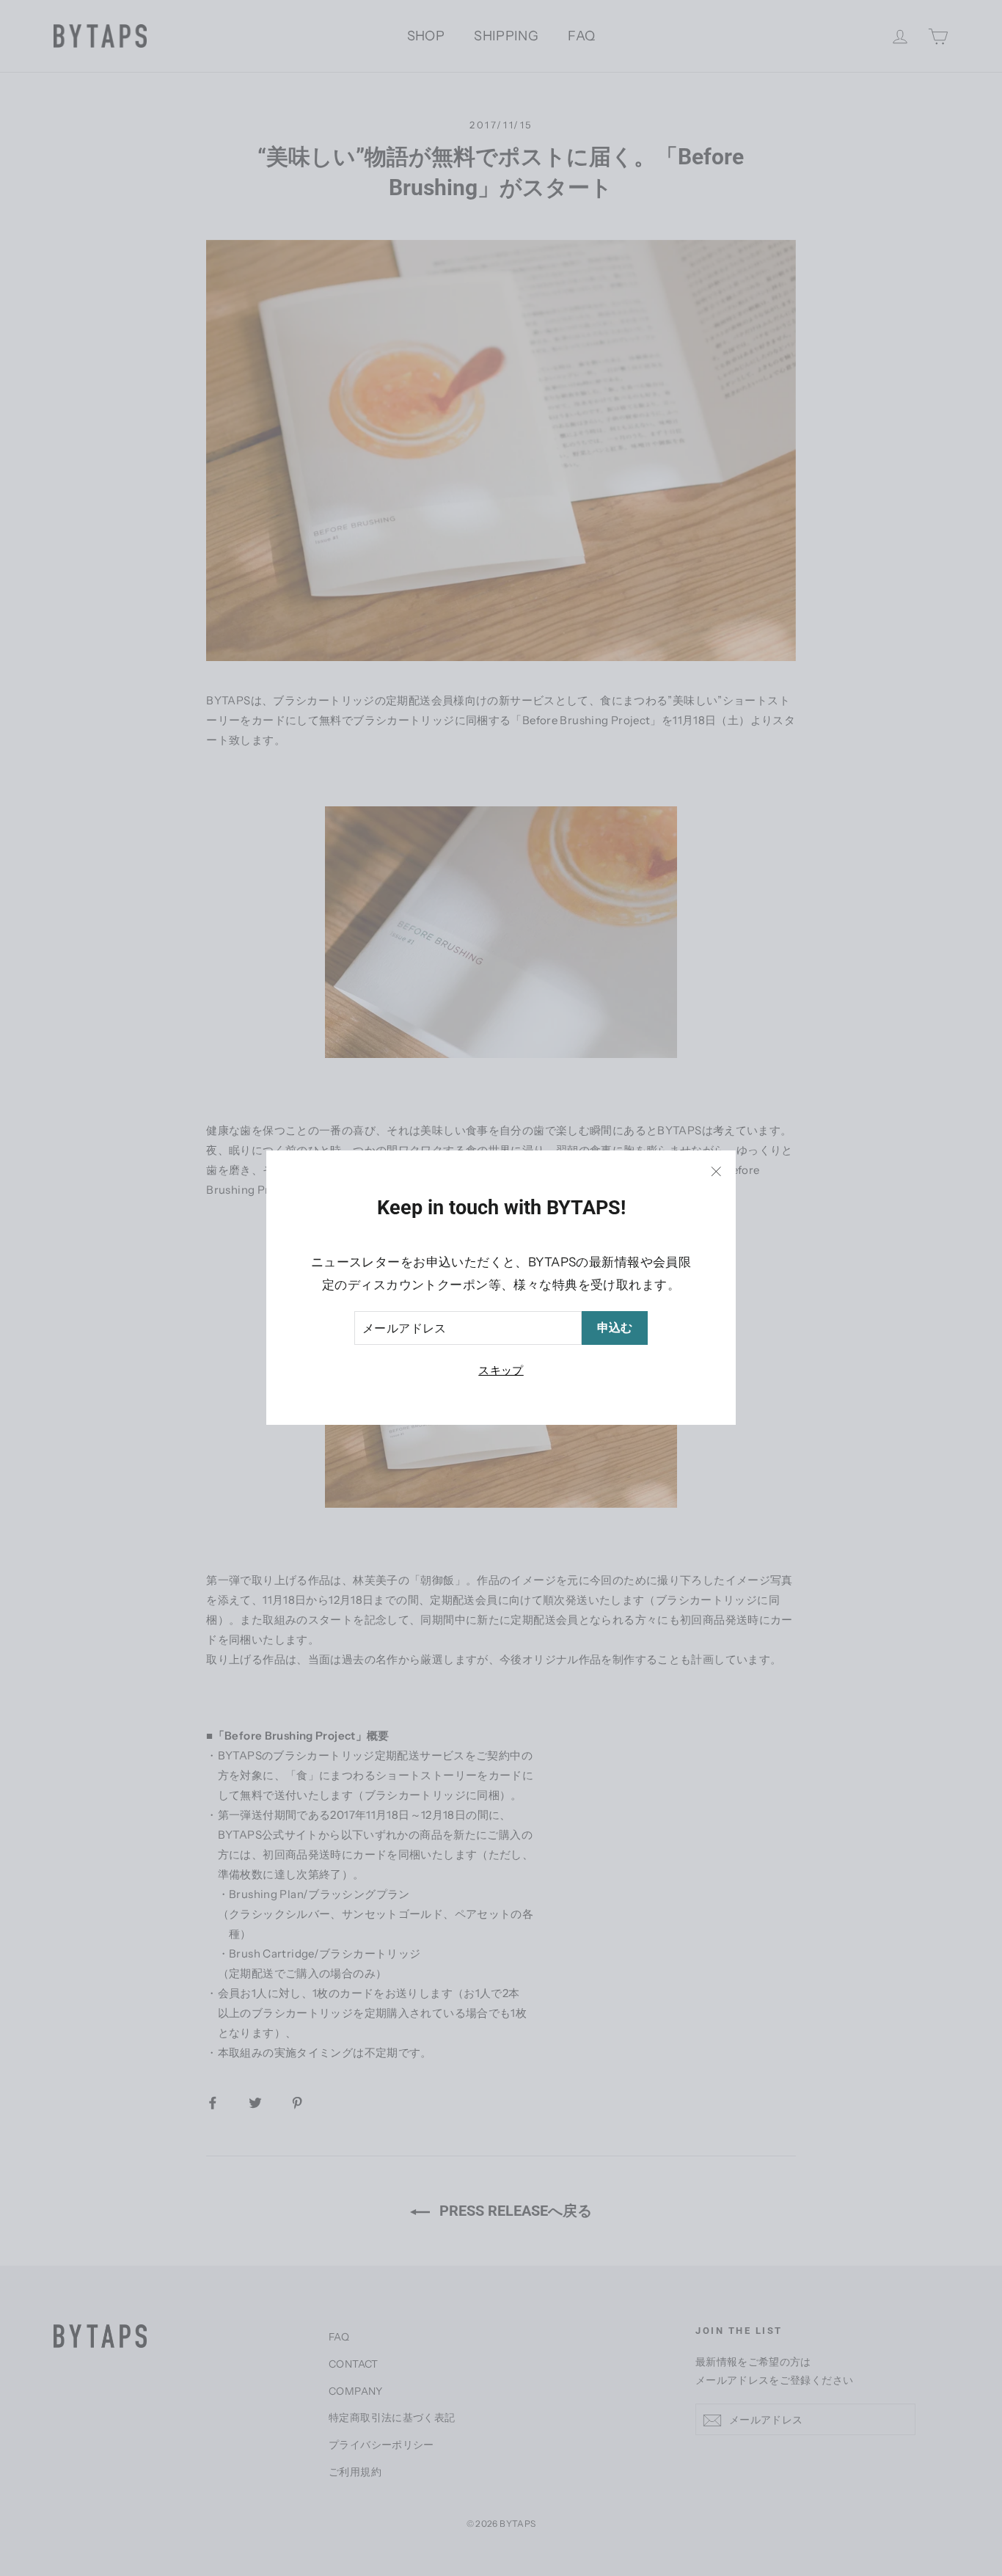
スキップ (501, 1371)
